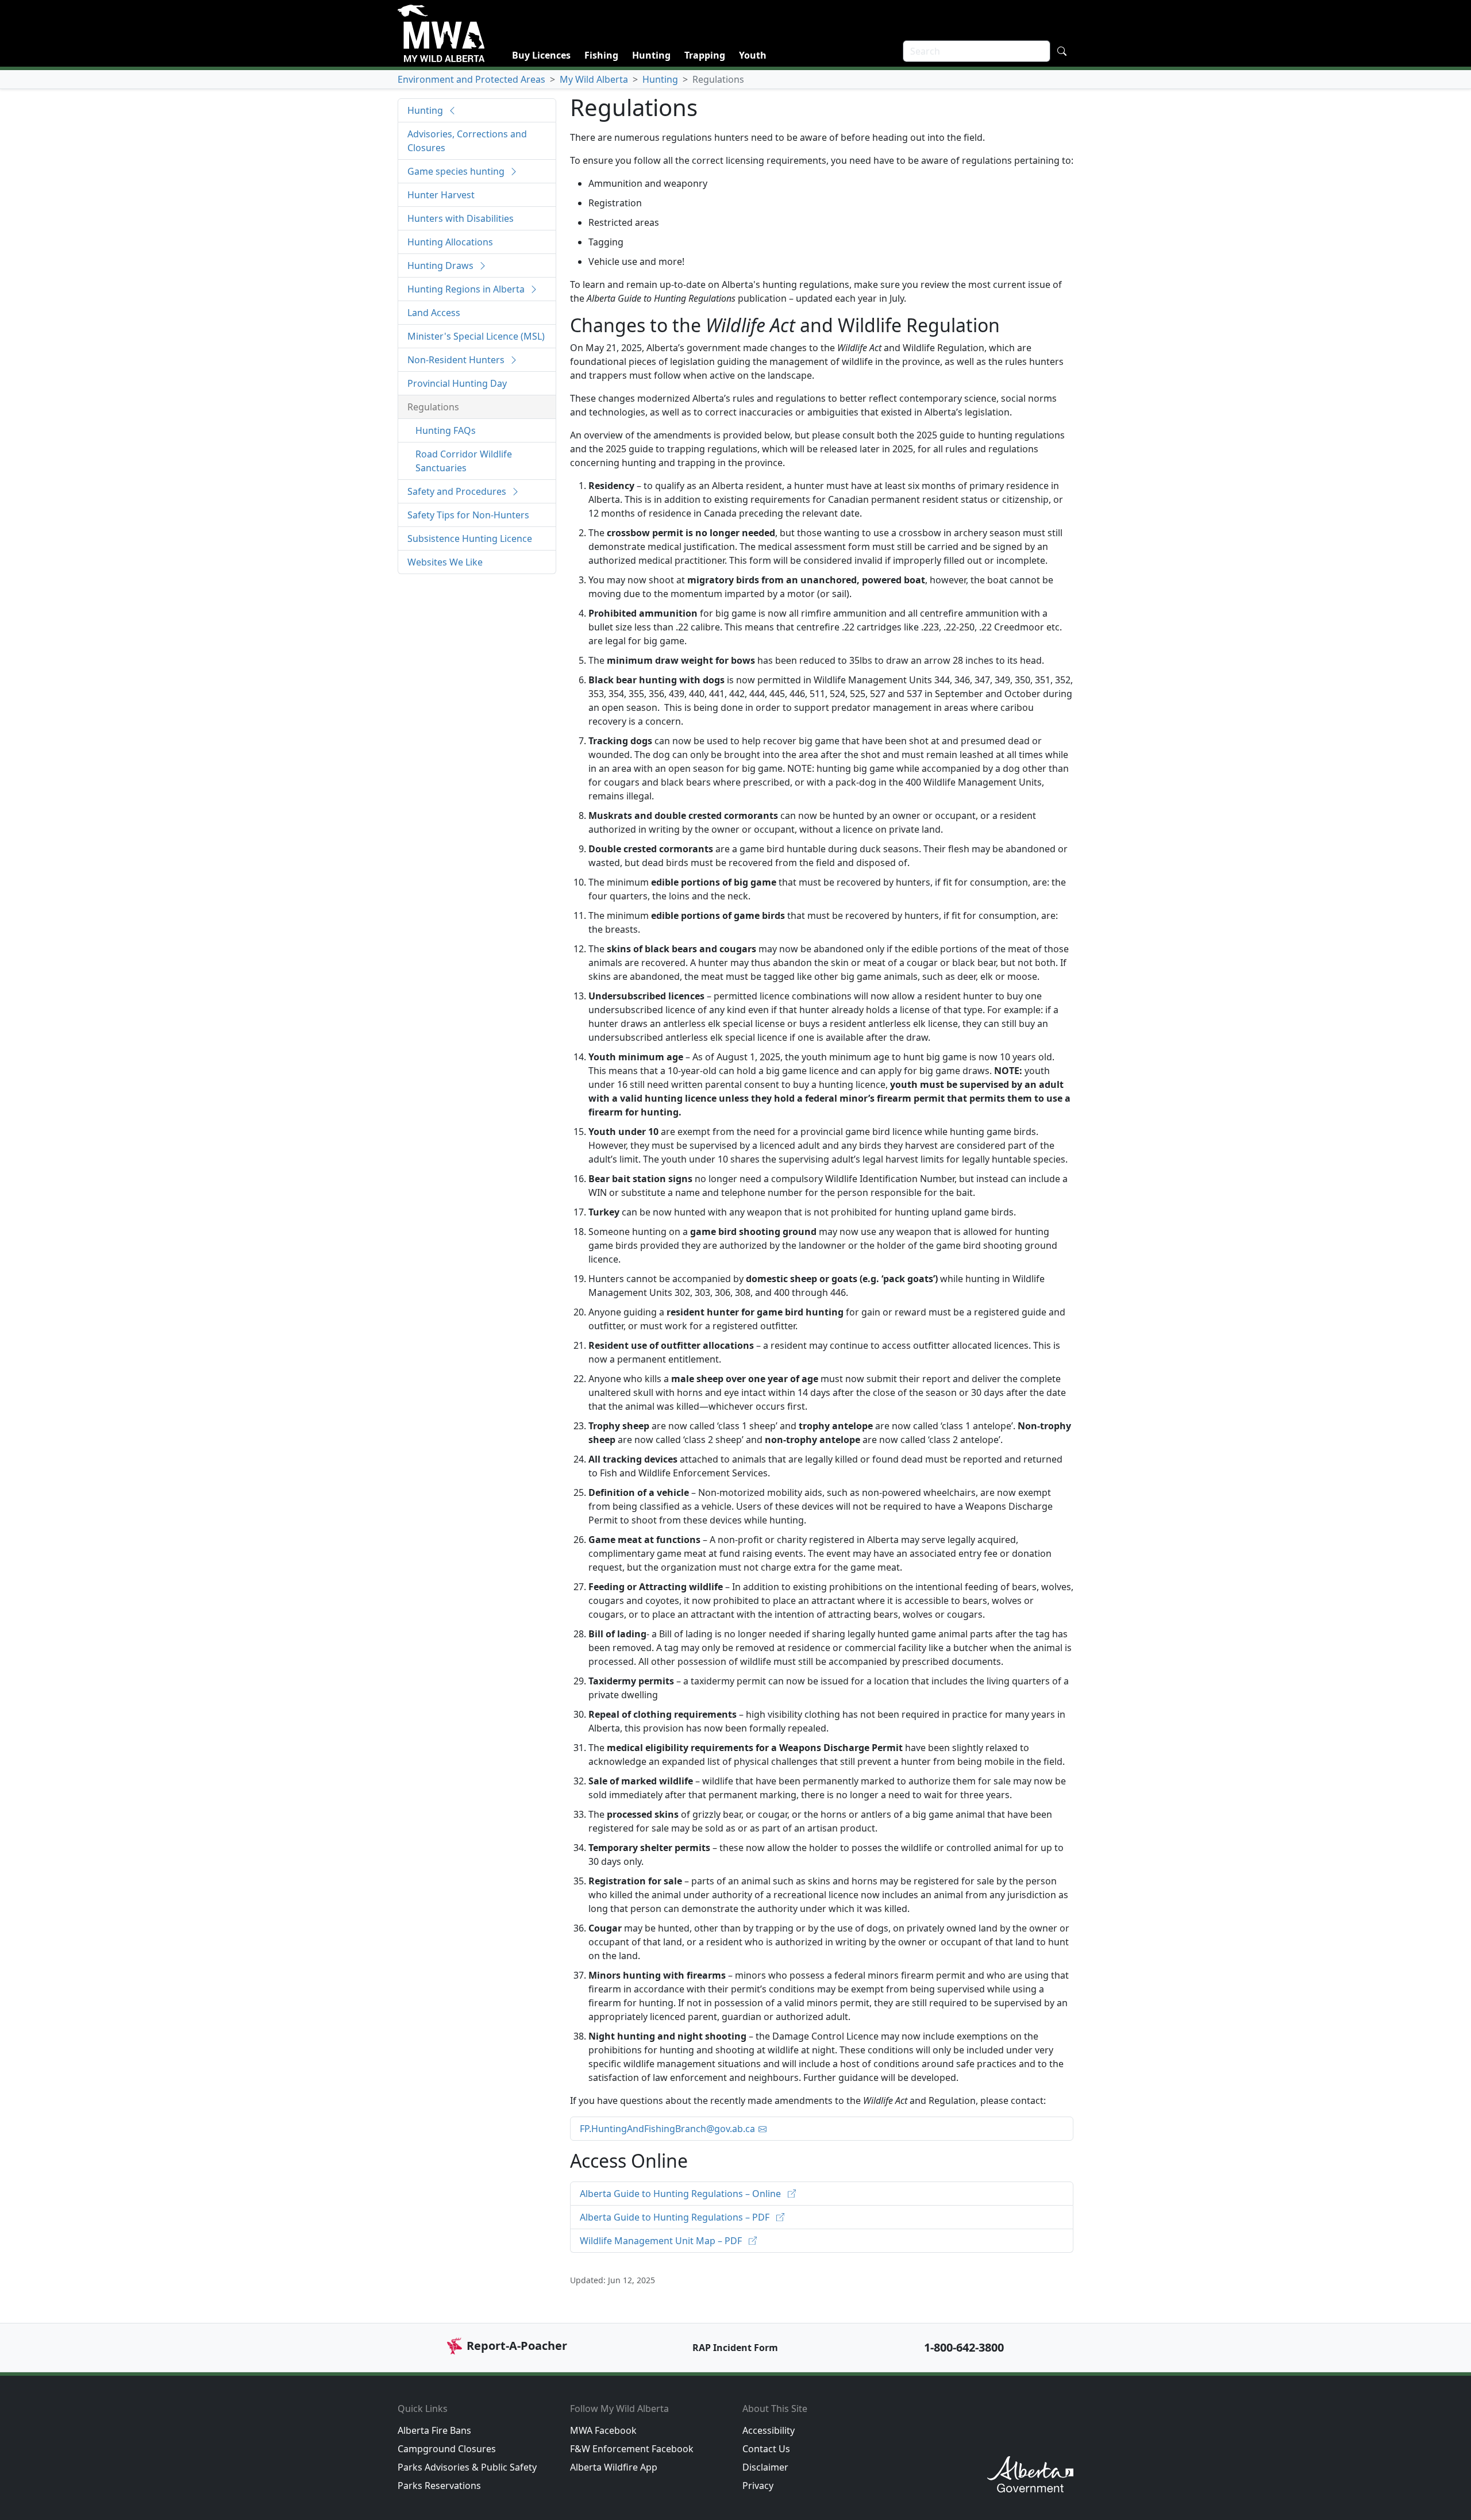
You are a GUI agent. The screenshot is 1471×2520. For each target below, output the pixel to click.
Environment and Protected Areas (471, 79)
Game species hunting (457, 171)
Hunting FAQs (446, 430)
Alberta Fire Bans (434, 2430)
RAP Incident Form (735, 2348)
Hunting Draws (442, 266)
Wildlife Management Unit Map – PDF (662, 2241)
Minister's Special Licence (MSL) (476, 336)
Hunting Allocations (450, 242)
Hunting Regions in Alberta (467, 289)
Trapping (705, 55)
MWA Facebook (603, 2430)
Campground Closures (447, 2449)
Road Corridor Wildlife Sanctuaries (464, 461)
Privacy (758, 2486)
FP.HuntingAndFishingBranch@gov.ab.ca (667, 2129)
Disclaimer (765, 2467)
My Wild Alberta (594, 79)
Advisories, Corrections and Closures (467, 141)
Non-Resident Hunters (457, 360)
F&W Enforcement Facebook (632, 2449)
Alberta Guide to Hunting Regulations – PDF (676, 2217)
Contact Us (766, 2449)
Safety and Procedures (458, 491)
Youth (753, 55)
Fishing (601, 55)
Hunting (651, 55)
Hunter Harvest (441, 195)
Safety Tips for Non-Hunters (468, 515)
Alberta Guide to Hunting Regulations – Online (681, 2194)
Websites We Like (445, 562)
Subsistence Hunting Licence (470, 538)
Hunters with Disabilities (461, 218)
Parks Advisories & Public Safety (467, 2467)
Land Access (434, 313)
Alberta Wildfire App (614, 2467)
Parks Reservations (439, 2486)
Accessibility (769, 2430)
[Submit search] (1062, 51)
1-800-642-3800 (964, 2347)
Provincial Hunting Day (457, 383)
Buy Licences (541, 55)
